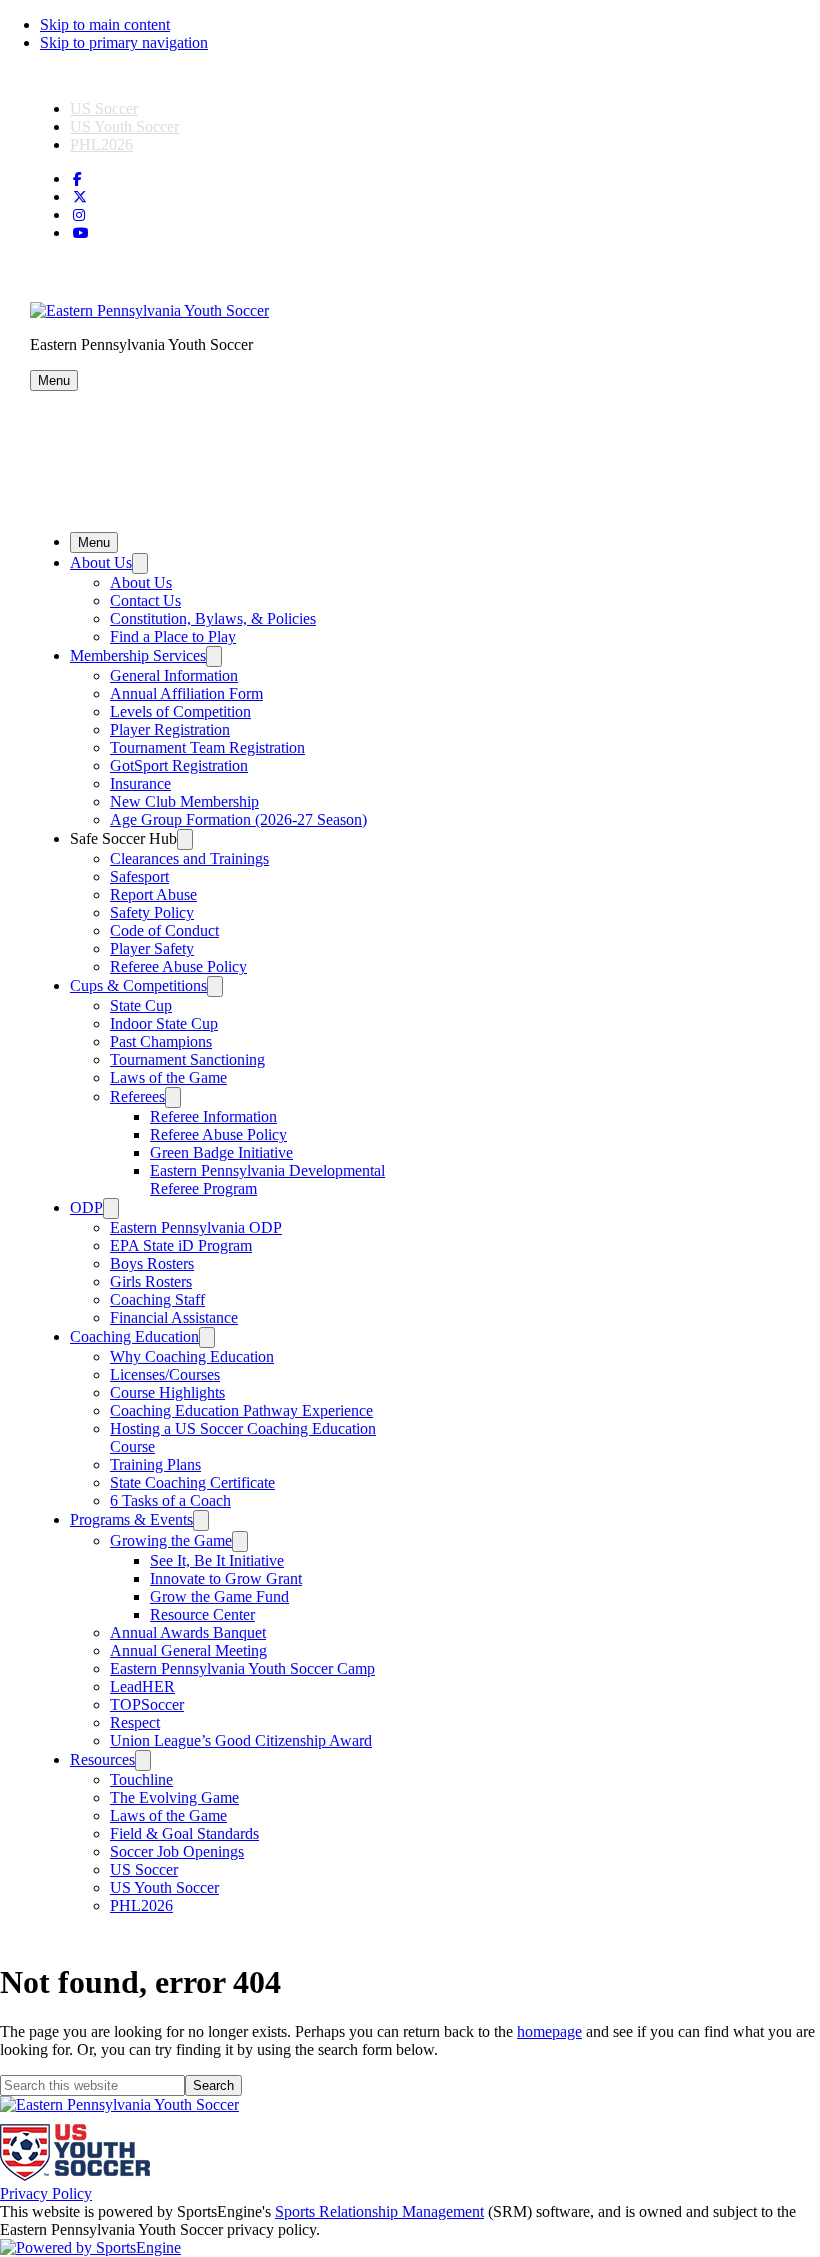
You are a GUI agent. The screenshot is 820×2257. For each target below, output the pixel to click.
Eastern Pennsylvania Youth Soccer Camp (242, 1668)
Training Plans (155, 1464)
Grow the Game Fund (219, 1596)
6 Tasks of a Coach (170, 1500)
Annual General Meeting (188, 1650)
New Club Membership (184, 801)
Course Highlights (167, 1392)
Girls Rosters (151, 1281)
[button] (54, 380)
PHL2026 (101, 144)
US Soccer (104, 108)
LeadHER (142, 1686)
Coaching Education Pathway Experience (241, 1410)
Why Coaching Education (192, 1356)
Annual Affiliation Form (186, 693)
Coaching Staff (157, 1299)
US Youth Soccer (124, 126)
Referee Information (213, 1116)
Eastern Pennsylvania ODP (196, 1227)
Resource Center (202, 1614)
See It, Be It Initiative (217, 1560)
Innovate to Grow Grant (226, 1578)
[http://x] (80, 197)
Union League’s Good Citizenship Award (241, 1740)
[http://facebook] (77, 179)
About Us (101, 562)
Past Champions (161, 1041)
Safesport (139, 876)
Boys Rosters (152, 1263)
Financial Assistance (174, 1317)
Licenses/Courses (165, 1374)
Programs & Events (131, 1519)
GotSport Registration (179, 765)
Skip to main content (105, 24)
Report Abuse (153, 894)
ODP (86, 1207)
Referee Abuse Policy (178, 966)
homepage (549, 2031)
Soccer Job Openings (177, 1851)
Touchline (141, 1779)
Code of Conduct (164, 930)
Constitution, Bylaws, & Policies (213, 618)
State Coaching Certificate (192, 1482)
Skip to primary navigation (124, 42)
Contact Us (145, 600)
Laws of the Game (168, 1077)
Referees (137, 1096)
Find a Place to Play (173, 636)
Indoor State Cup (164, 1023)
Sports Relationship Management (379, 2211)
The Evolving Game (174, 1797)
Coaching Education (134, 1336)
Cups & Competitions (138, 985)
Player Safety (152, 948)
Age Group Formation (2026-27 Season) (238, 819)
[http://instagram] (79, 215)
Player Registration (170, 729)
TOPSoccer (147, 1704)
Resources (102, 1759)
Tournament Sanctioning (187, 1059)
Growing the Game (171, 1540)
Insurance (140, 783)
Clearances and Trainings (189, 858)
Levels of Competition (180, 711)
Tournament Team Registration (207, 747)
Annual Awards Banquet (188, 1632)
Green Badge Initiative (221, 1152)
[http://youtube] (81, 233)
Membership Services (138, 655)
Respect (135, 1722)
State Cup (141, 1005)
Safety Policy (152, 912)
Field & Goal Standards (184, 1833)
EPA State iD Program (181, 1245)
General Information (174, 675)
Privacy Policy (46, 2193)
